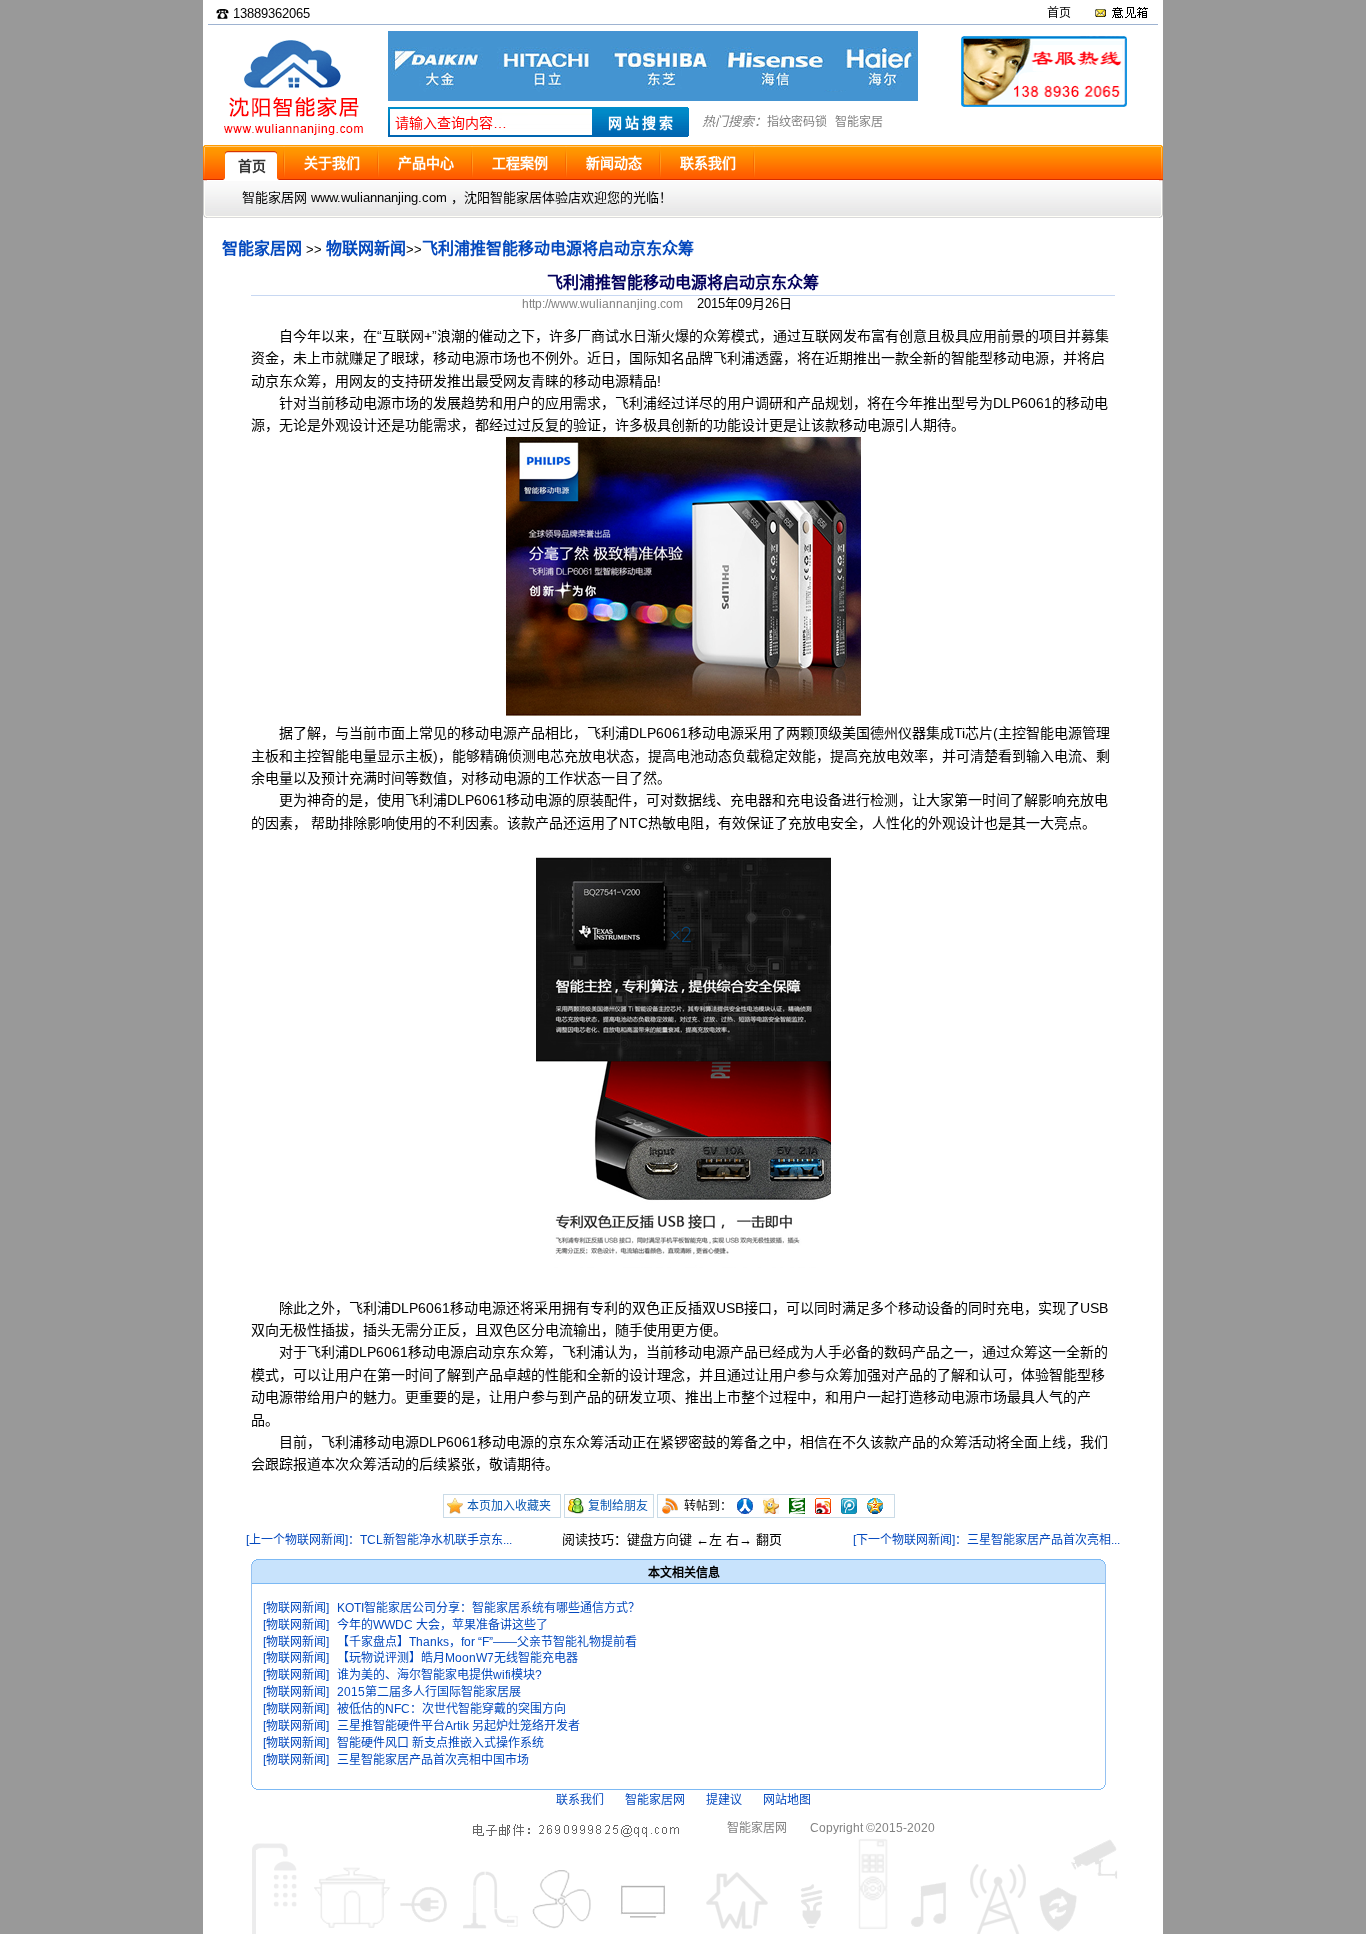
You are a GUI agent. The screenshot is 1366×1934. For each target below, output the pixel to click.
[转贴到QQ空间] (875, 1506)
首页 (1059, 13)
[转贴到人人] (745, 1506)
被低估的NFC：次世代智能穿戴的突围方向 (451, 1709)
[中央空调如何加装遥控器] (653, 96)
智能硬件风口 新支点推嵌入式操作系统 (440, 1743)
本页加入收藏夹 (509, 1506)
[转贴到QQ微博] (849, 1506)
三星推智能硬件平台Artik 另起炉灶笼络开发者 (458, 1726)
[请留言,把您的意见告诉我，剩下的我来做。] (1120, 13)
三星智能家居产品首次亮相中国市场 (433, 1760)
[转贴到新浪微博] (823, 1506)
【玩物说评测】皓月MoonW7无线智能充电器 (457, 1658)
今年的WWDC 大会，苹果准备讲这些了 (442, 1625)
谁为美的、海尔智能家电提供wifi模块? (439, 1675)
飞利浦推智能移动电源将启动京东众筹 (558, 248)
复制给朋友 (618, 1506)
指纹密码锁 (797, 122)
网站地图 (787, 1800)
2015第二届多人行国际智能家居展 (429, 1692)
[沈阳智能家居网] (293, 135)
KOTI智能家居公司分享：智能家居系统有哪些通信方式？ (488, 1608)
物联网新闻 (366, 248)
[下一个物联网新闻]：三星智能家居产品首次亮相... (986, 1540)
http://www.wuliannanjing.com (602, 304)
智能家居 (859, 122)
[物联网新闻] (296, 1608)
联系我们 (580, 1800)
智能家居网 (262, 248)
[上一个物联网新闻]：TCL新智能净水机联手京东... (379, 1540)
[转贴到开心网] (771, 1506)
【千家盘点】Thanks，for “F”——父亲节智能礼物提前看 (487, 1642)
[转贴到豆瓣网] (797, 1506)
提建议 (724, 1800)
